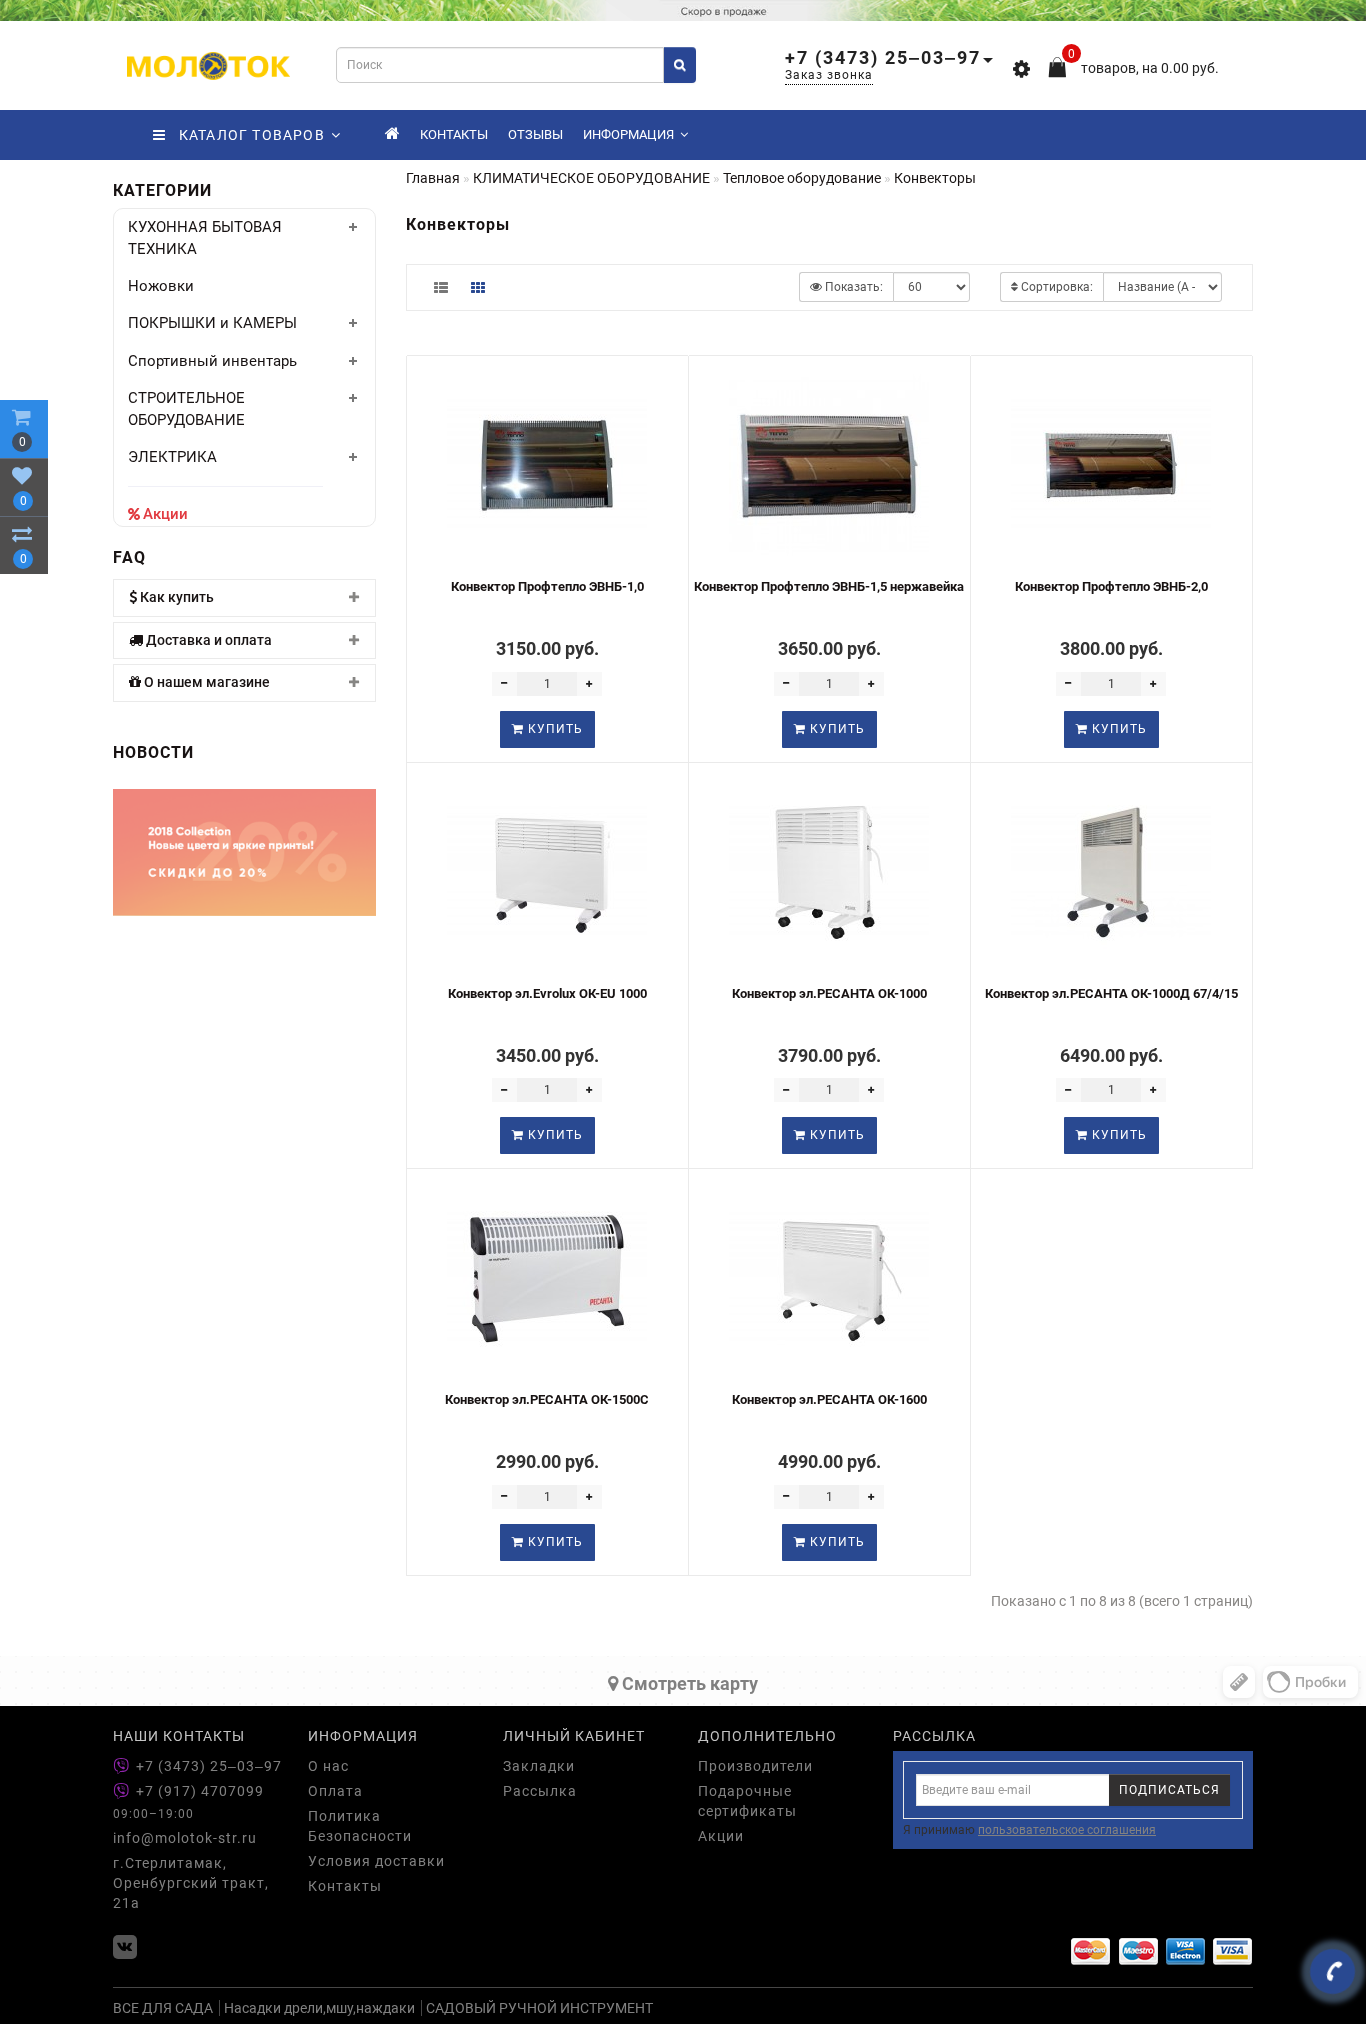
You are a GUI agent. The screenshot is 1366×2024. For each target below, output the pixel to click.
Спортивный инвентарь (212, 361)
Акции (165, 514)
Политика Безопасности (360, 1826)
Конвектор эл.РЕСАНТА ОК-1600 (829, 1399)
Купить (553, 729)
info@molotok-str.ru (185, 1838)
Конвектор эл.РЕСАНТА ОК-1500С (547, 1399)
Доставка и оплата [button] (207, 640)
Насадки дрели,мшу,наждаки (319, 2008)
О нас (328, 1766)
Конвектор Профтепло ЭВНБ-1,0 (547, 586)
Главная (433, 178)
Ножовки (161, 286)
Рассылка (540, 1791)
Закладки (539, 1766)
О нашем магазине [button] (205, 682)
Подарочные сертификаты (747, 1801)
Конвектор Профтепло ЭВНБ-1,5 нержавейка (829, 586)
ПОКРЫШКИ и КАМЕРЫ (212, 323)
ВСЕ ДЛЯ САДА (163, 2008)
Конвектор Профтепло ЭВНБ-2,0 (1111, 586)
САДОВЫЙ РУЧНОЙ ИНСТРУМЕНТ (539, 2008)
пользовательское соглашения (1067, 1830)
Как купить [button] (175, 597)
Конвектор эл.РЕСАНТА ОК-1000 (829, 993)
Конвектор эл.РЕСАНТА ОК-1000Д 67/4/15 (1111, 993)
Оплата (335, 1791)
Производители (755, 1766)
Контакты (454, 134)
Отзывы (535, 134)
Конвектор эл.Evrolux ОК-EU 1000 (547, 993)
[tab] (244, 597)
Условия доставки (376, 1861)
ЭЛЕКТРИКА (172, 457)
